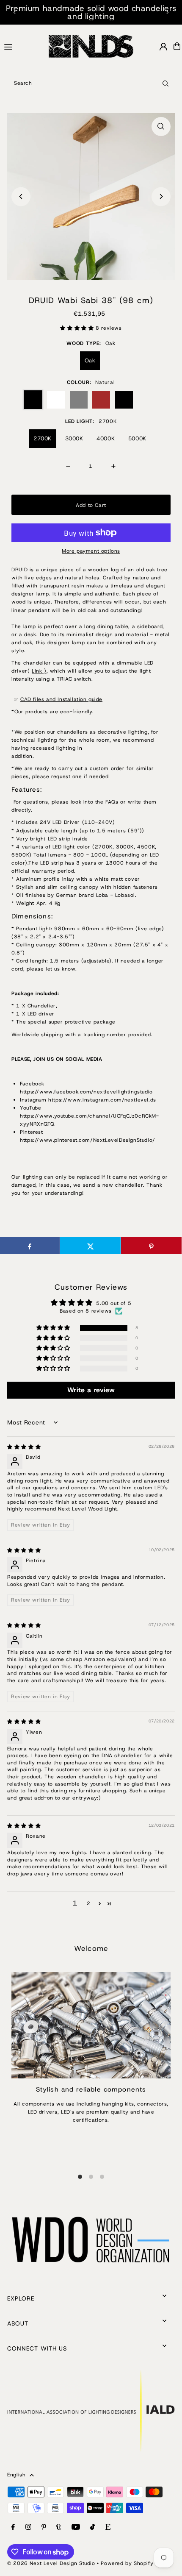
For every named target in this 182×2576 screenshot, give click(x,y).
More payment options (91, 551)
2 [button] (89, 1903)
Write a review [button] (91, 1390)
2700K (43, 438)
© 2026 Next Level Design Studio (51, 2563)
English (16, 2475)
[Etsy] (108, 2527)
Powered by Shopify (127, 2563)
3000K (74, 438)
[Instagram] (28, 2527)
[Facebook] (13, 2527)
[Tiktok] (92, 2527)
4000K (106, 438)
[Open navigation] (23, 46)
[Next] (167, 12)
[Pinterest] (44, 2527)
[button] (78, 328)
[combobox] (91, 83)
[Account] (163, 47)
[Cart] (177, 46)
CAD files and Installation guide (61, 699)
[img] (24, 1447)
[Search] (165, 83)
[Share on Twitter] (90, 1246)
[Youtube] (76, 2527)
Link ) (39, 671)
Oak (90, 360)
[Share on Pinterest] (151, 1246)
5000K (137, 438)
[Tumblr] (59, 2527)
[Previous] (15, 12)
